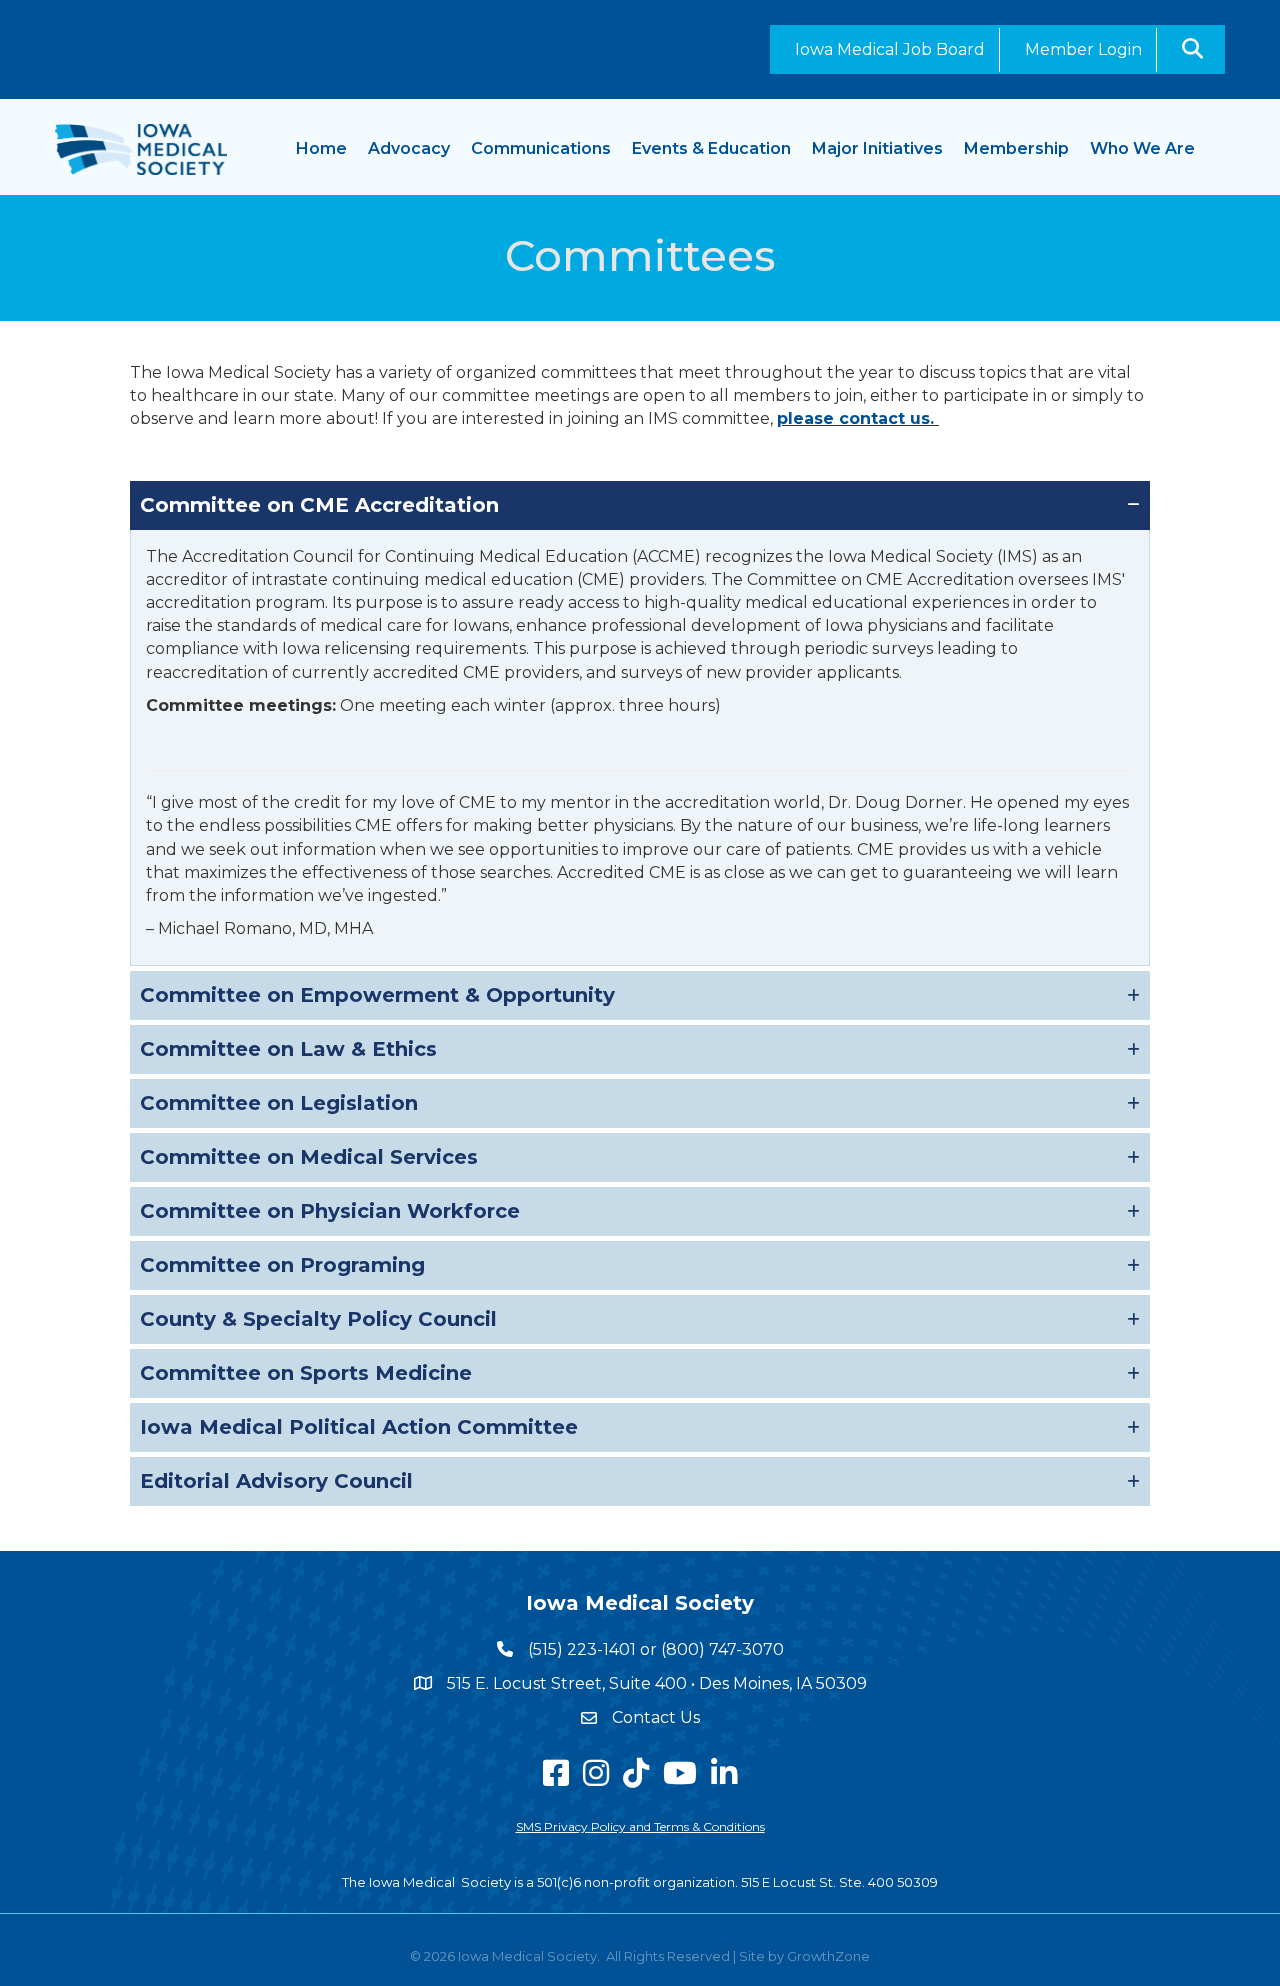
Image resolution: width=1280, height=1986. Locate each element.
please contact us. (858, 418)
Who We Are (1142, 148)
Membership (1016, 148)
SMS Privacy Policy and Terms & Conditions (640, 1826)
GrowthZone (828, 1956)
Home (321, 148)
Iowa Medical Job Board (890, 49)
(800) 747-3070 (722, 1649)
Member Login (1083, 49)
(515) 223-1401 (582, 1649)
